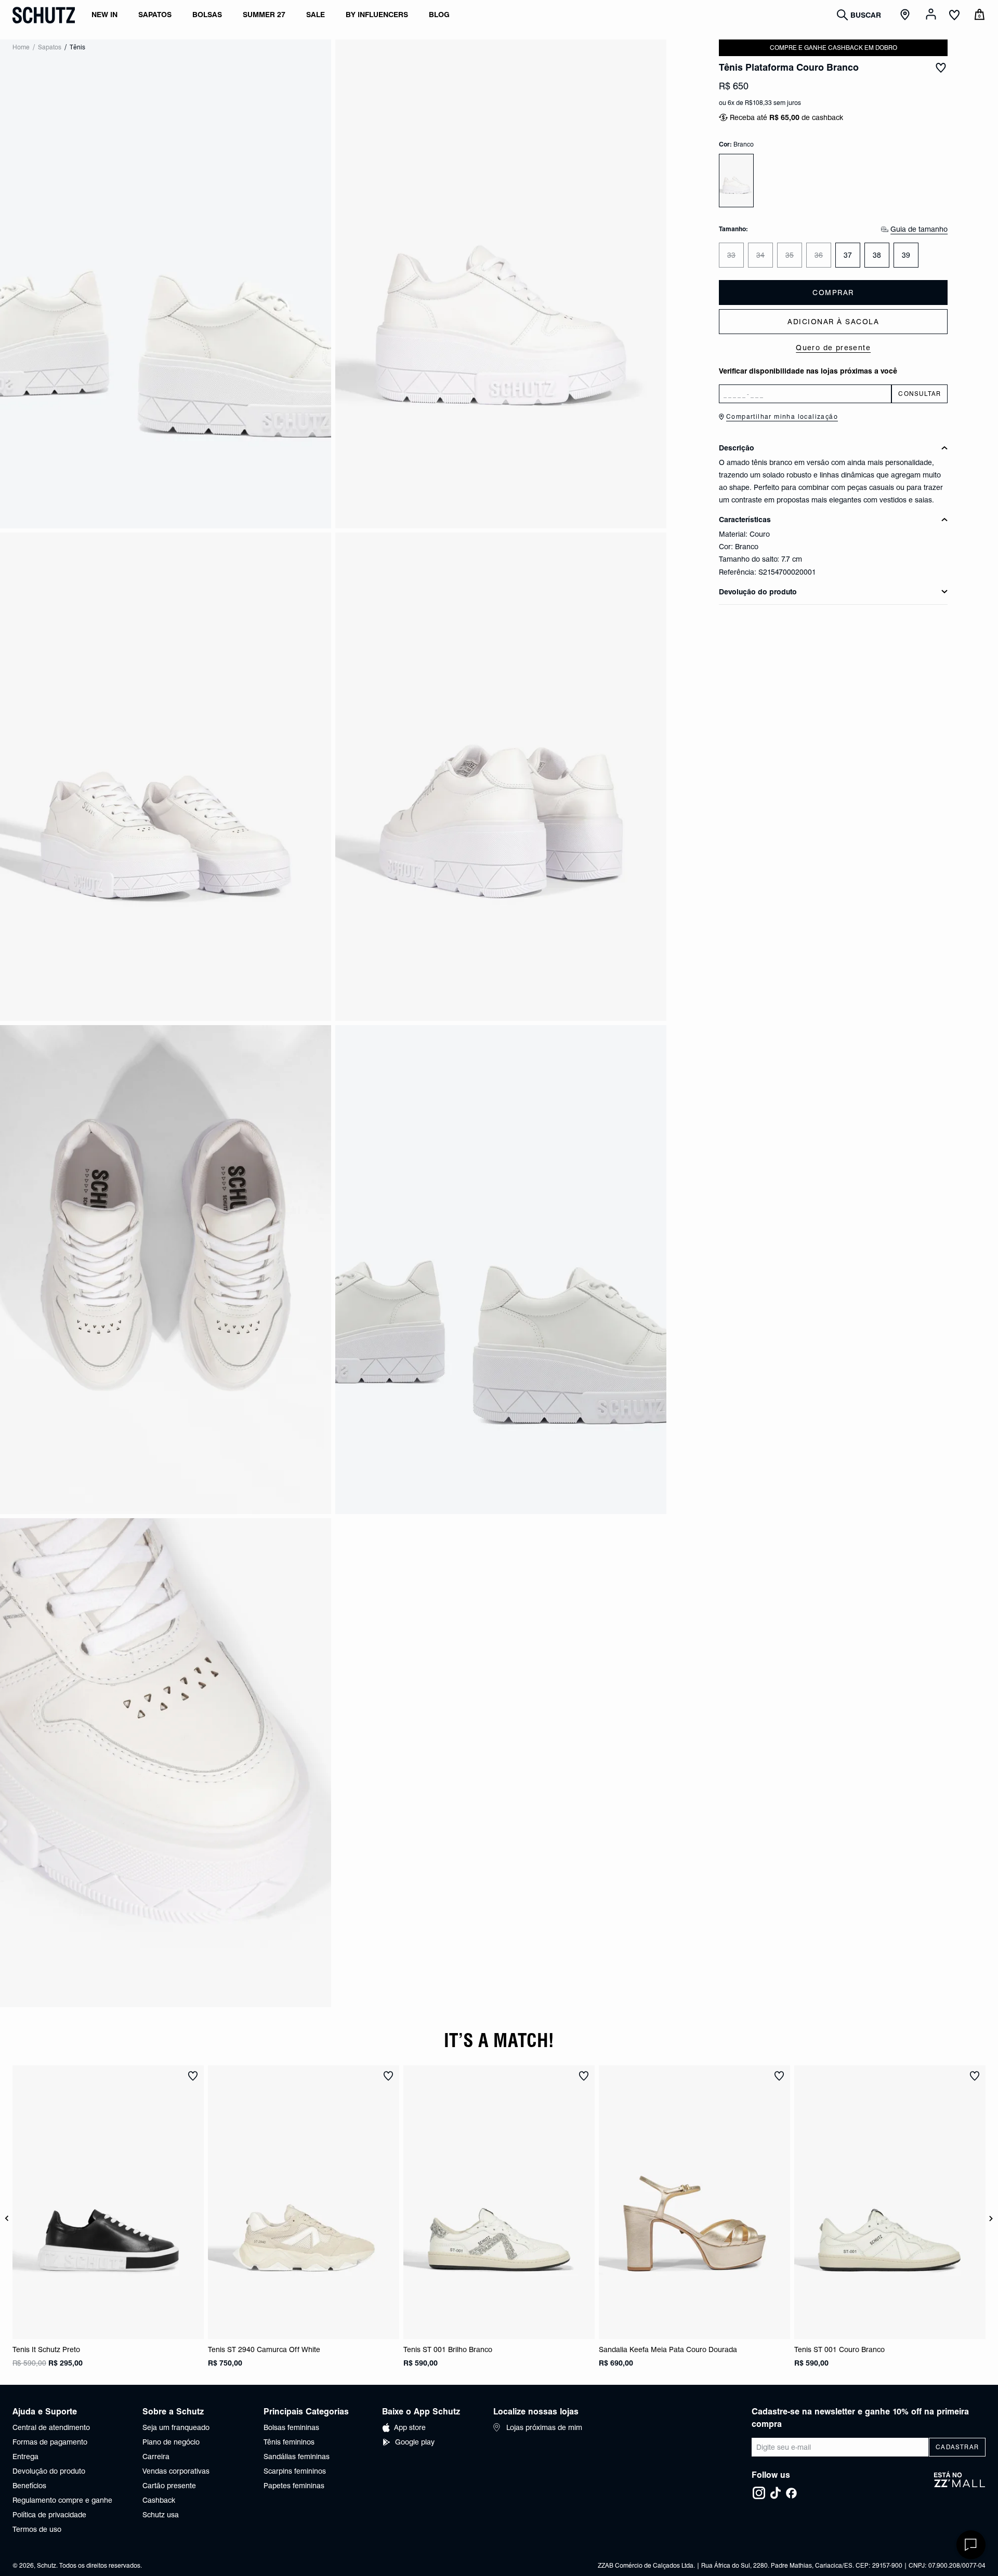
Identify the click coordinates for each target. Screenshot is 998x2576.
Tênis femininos (289, 2442)
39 (906, 255)
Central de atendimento (51, 2427)
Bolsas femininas (291, 2427)
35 (790, 255)
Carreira (156, 2457)
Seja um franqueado (176, 2427)
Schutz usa (161, 2515)
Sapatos (50, 47)
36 (819, 255)
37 (848, 255)
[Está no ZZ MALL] (960, 2486)
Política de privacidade (49, 2515)
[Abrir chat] (971, 2545)
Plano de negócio (171, 2442)
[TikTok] (776, 2493)
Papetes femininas (294, 2486)
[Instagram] (759, 2493)
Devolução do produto (49, 2471)
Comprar (833, 293)
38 (877, 255)
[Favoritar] (941, 68)
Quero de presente (833, 348)
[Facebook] (791, 2493)
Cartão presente (169, 2486)
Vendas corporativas (176, 2471)
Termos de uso (37, 2529)
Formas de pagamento (50, 2442)
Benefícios (29, 2486)
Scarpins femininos (295, 2471)
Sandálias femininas (297, 2457)
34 (760, 255)
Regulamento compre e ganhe (62, 2500)
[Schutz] (44, 15)
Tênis (77, 47)
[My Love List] (954, 16)
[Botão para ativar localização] (907, 15)
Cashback (159, 2500)
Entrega (25, 2457)
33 (731, 255)
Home (21, 47)
